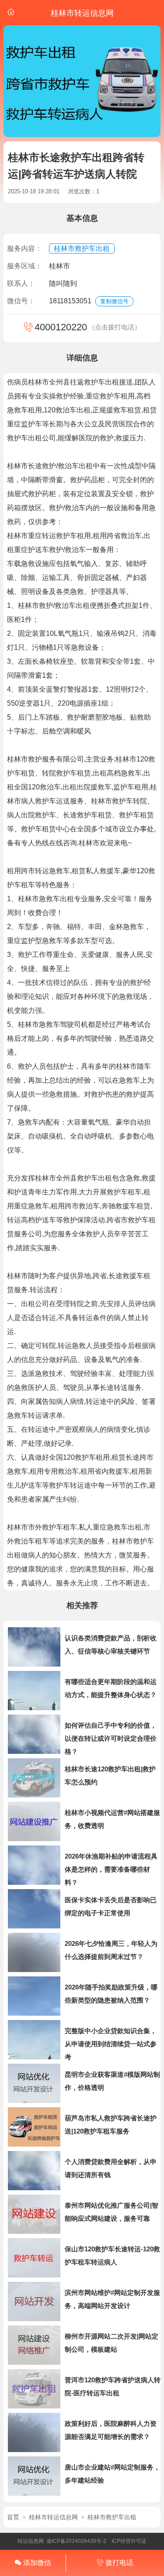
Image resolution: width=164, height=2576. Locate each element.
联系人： (21, 283)
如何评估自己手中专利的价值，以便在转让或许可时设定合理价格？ (111, 1738)
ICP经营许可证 (129, 2541)
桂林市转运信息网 (53, 2517)
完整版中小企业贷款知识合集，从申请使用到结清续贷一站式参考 (111, 2044)
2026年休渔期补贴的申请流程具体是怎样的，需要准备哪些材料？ (111, 1869)
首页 (13, 2517)
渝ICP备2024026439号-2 (76, 2541)
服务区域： (24, 266)
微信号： (21, 301)
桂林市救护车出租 (82, 249)
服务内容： (24, 249)
